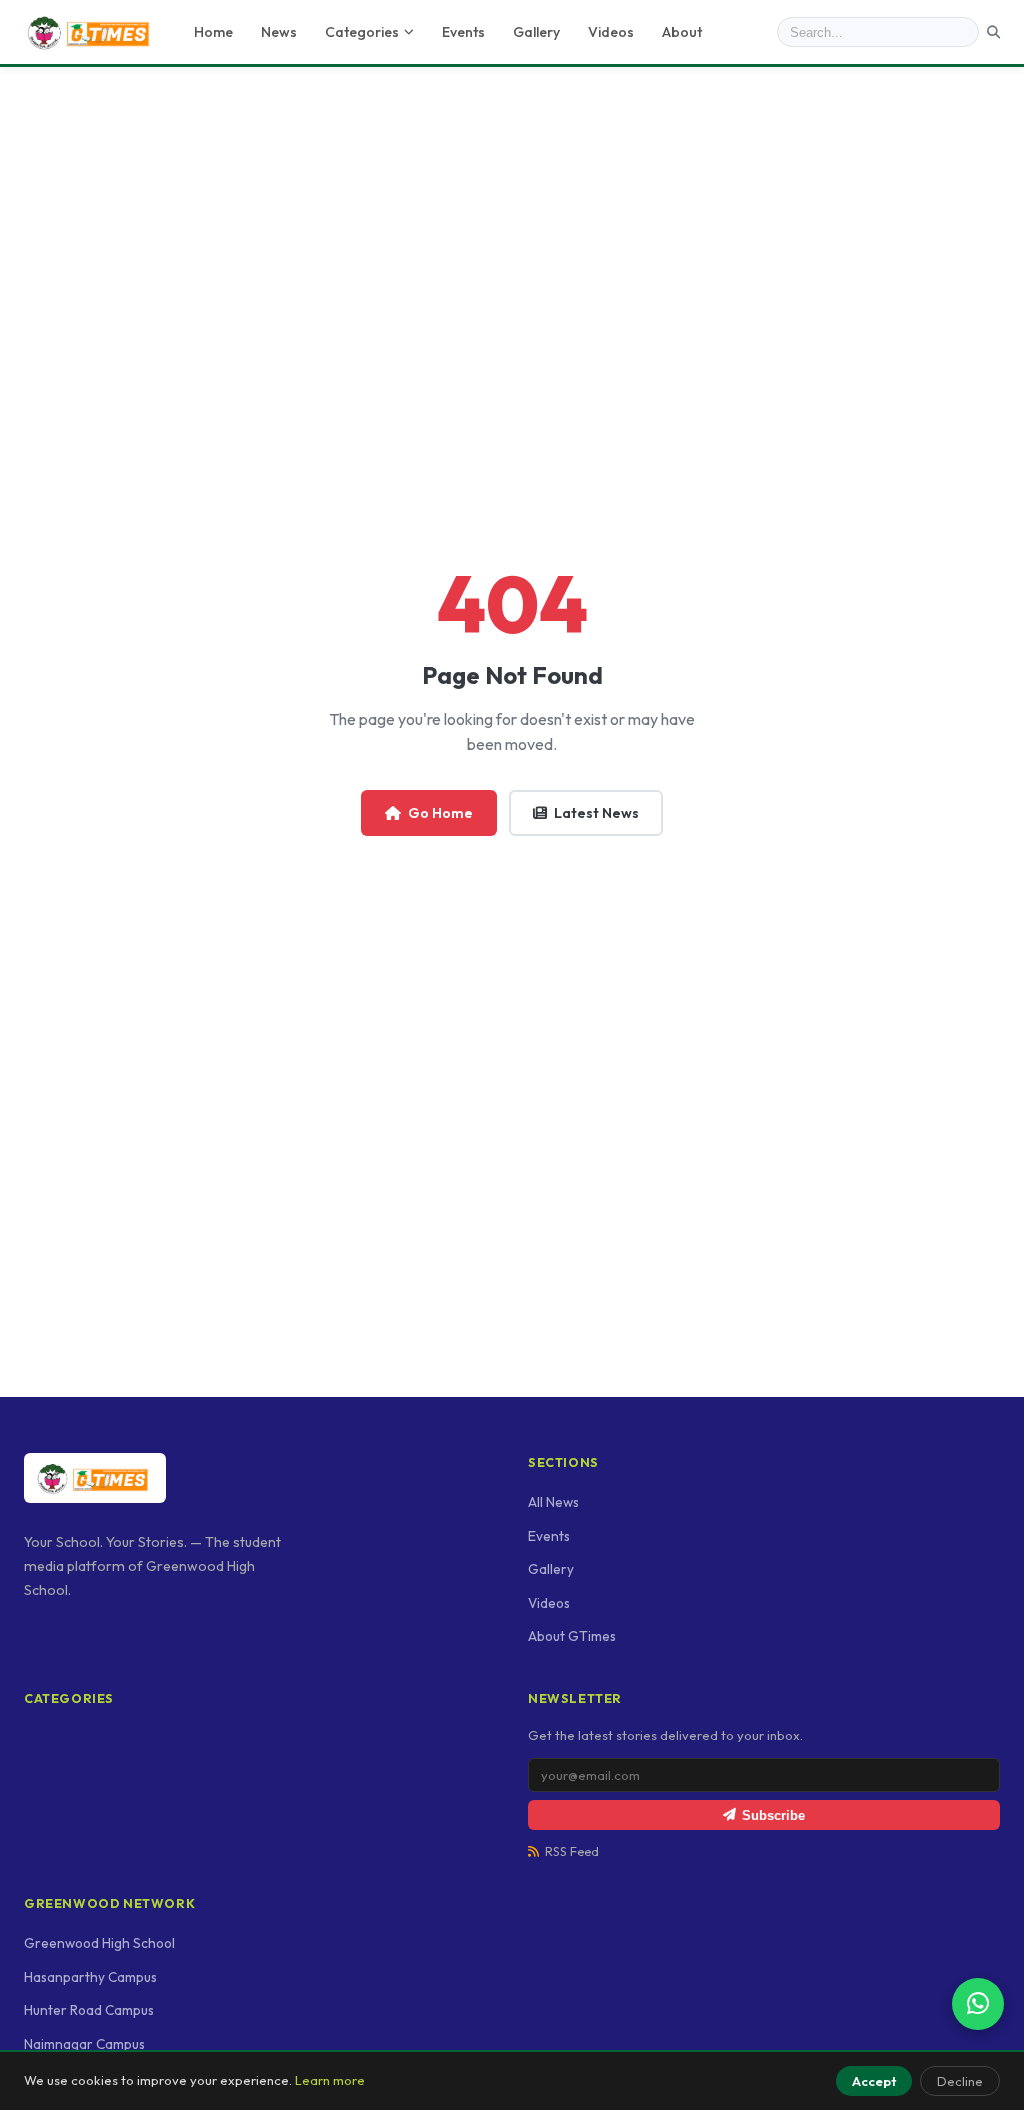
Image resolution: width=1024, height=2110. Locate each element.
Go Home (440, 813)
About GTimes (572, 1636)
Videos (611, 32)
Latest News (596, 813)
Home (213, 32)
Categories (362, 32)
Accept (874, 2081)
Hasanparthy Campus (90, 1977)
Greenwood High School (99, 1943)
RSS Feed (572, 1851)
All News (553, 1502)
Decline (960, 2081)
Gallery (536, 32)
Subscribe (773, 1815)
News (279, 32)
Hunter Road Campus (89, 2010)
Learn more (330, 2080)
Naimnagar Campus (84, 2044)
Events (463, 32)
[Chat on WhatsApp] (978, 2004)
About (682, 32)
